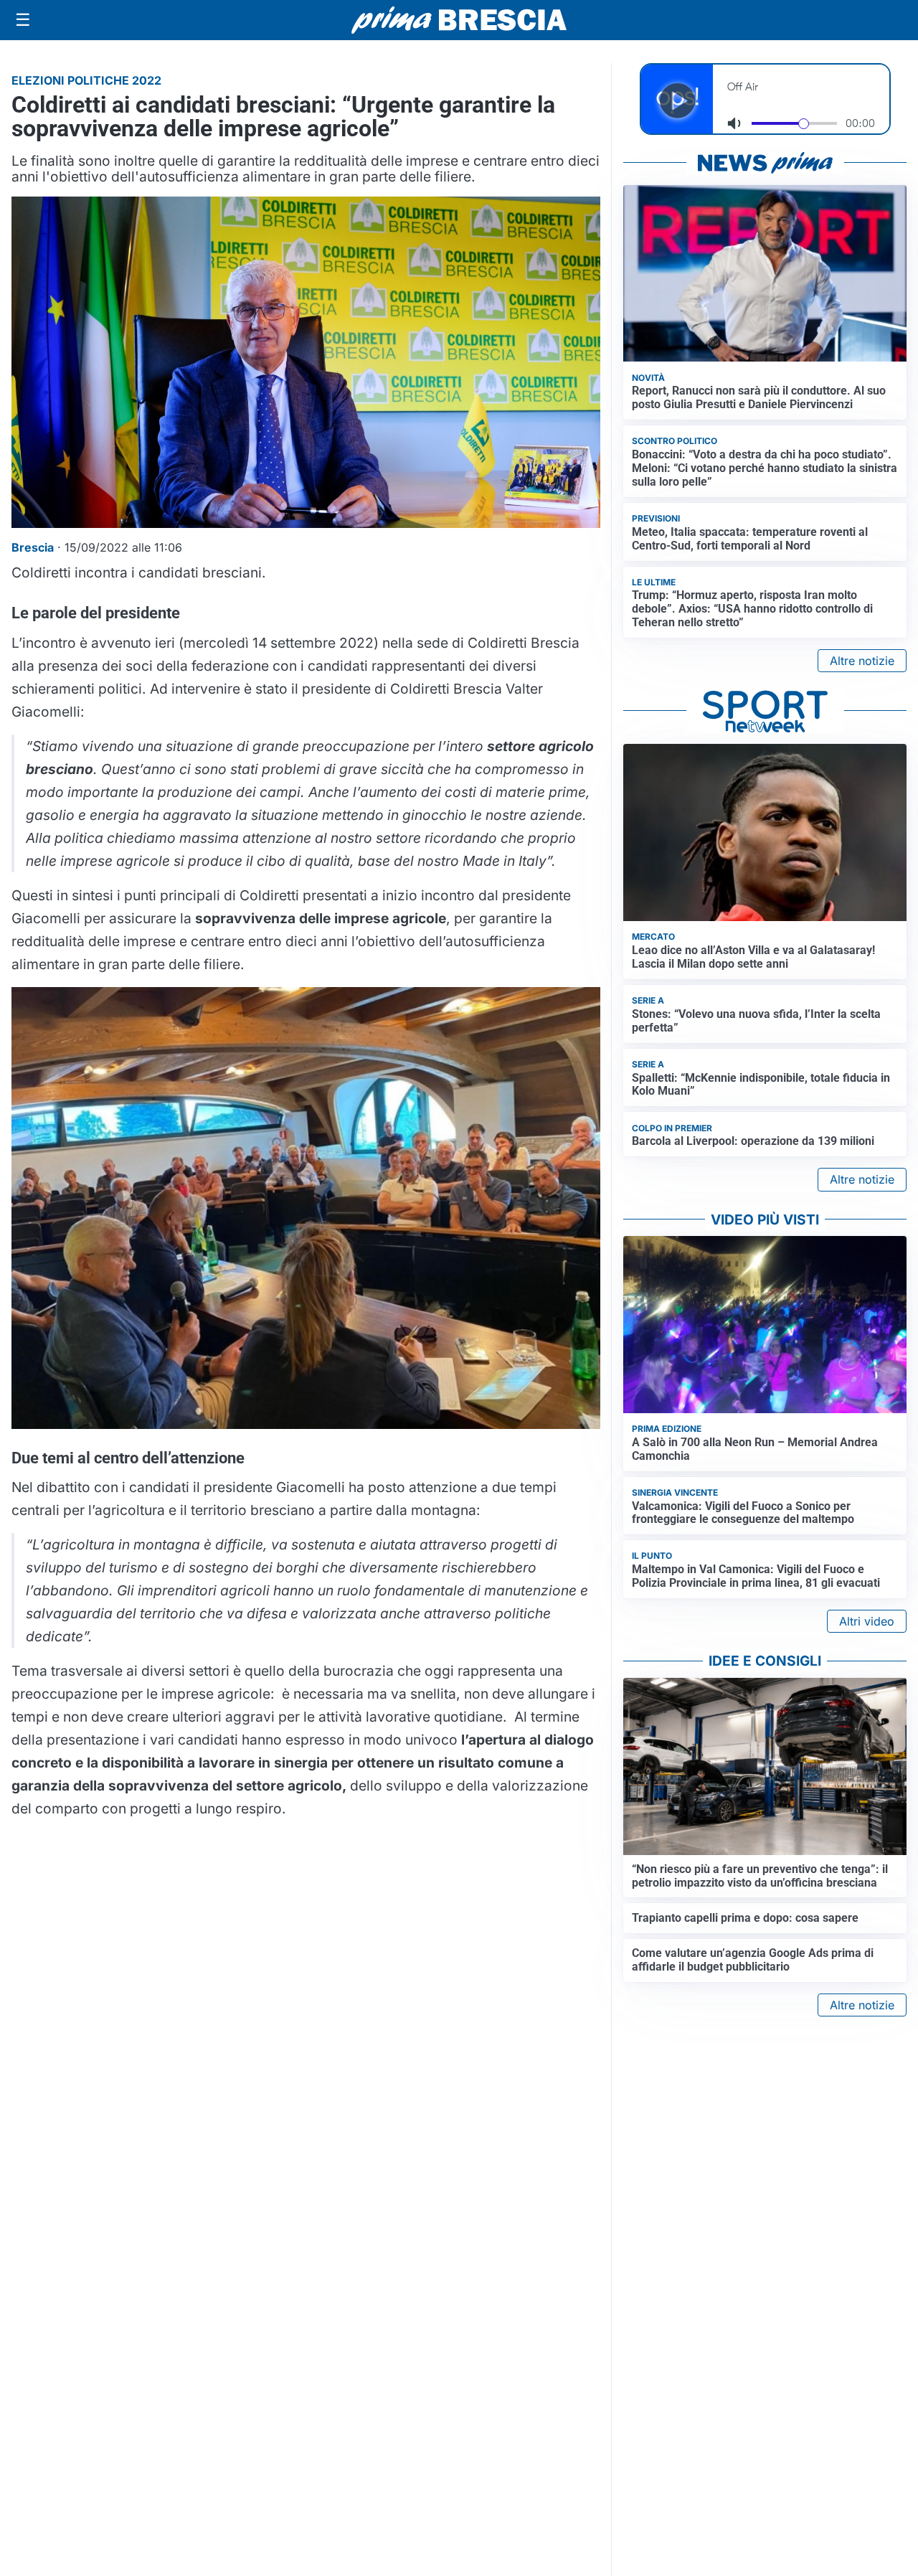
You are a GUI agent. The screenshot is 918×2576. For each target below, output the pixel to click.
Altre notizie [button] (862, 661)
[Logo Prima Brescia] (459, 20)
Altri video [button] (867, 1621)
